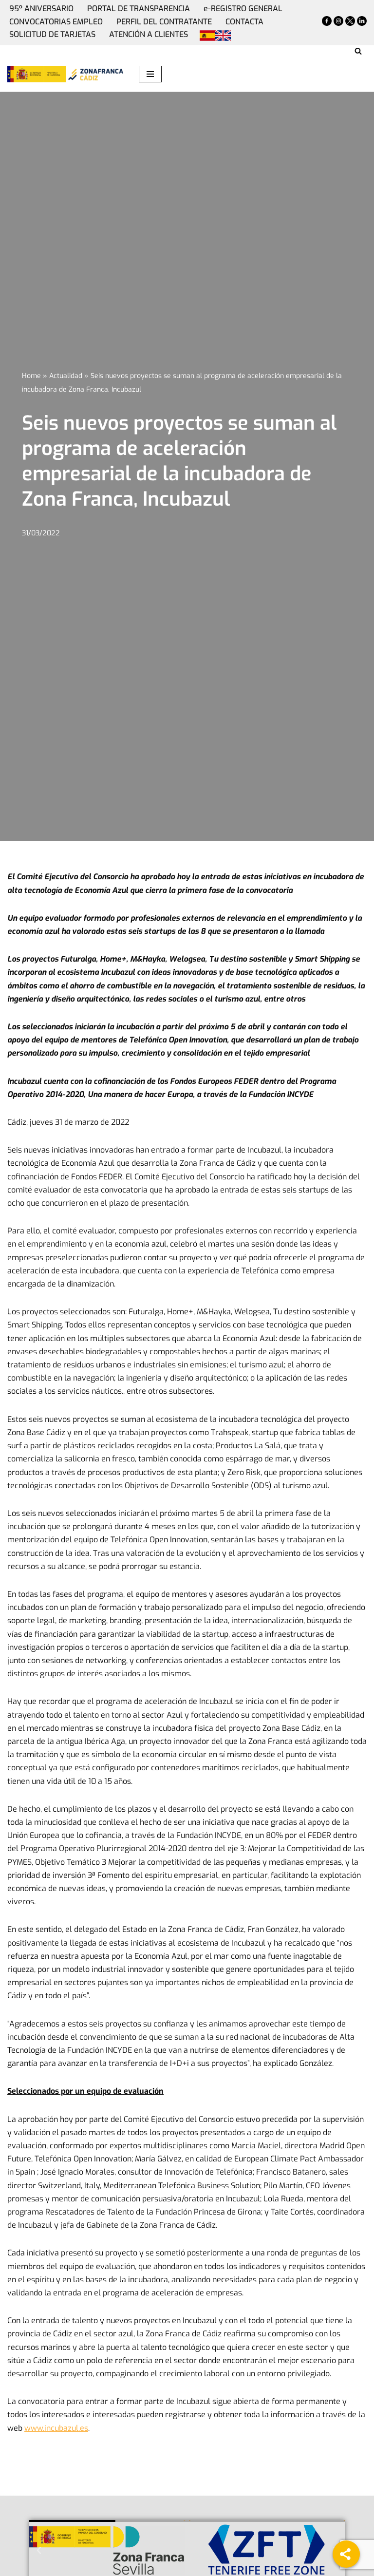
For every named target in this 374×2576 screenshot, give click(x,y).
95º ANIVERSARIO (41, 9)
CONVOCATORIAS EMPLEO (56, 22)
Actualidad (66, 376)
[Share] (346, 2554)
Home (31, 376)
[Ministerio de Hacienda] (37, 74)
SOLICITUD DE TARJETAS (52, 34)
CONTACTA (244, 22)
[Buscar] (358, 51)
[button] (39, 2551)
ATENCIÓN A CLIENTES (149, 34)
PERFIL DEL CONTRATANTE (164, 22)
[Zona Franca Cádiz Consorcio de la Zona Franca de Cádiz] (95, 74)
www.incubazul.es (56, 2428)
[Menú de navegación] (150, 74)
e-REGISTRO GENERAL (243, 9)
